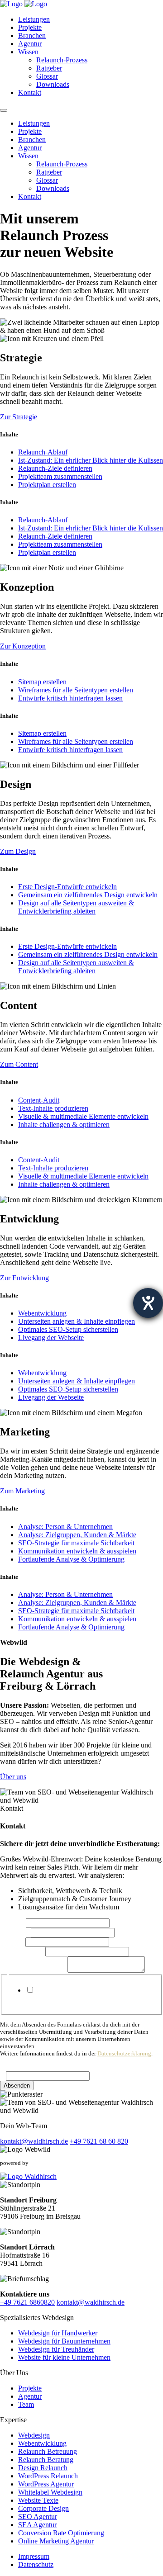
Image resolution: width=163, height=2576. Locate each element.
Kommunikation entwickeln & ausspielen (77, 1551)
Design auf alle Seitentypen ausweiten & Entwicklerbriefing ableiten (76, 907)
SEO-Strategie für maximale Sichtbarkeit (76, 1543)
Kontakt (30, 92)
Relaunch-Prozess (62, 60)
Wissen (28, 52)
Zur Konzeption (23, 646)
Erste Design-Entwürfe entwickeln (67, 887)
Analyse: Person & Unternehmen (65, 1527)
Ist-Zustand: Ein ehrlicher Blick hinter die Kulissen (91, 460)
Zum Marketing (22, 1491)
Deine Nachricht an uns (34, 1970)
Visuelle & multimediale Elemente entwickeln (83, 1116)
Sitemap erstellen (42, 682)
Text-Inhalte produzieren (53, 1108)
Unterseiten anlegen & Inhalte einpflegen (77, 1321)
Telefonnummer (23, 1951)
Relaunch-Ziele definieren (55, 468)
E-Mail (13, 1942)
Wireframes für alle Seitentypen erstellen (76, 690)
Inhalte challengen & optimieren (64, 1125)
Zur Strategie (19, 417)
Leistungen (34, 19)
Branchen (32, 36)
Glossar (47, 76)
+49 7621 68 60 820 (99, 2141)
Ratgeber (49, 68)
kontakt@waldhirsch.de (34, 2141)
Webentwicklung (42, 1313)
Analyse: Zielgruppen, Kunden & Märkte (77, 1535)
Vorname (13, 1923)
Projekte (30, 27)
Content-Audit (39, 1100)
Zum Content (19, 1064)
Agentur (30, 44)
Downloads (53, 84)
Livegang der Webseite (51, 1338)
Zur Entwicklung (24, 1278)
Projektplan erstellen (47, 485)
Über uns (13, 1777)
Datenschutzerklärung (124, 2053)
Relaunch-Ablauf (43, 452)
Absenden (17, 2086)
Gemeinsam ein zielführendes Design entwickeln (88, 895)
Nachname (15, 1932)
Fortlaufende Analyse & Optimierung (71, 1559)
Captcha (14, 2067)
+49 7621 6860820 (27, 2302)
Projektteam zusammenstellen (60, 476)
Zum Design (18, 851)
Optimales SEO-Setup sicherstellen (68, 1329)
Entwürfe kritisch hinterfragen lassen (70, 698)
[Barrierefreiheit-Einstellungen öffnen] (148, 1303)
